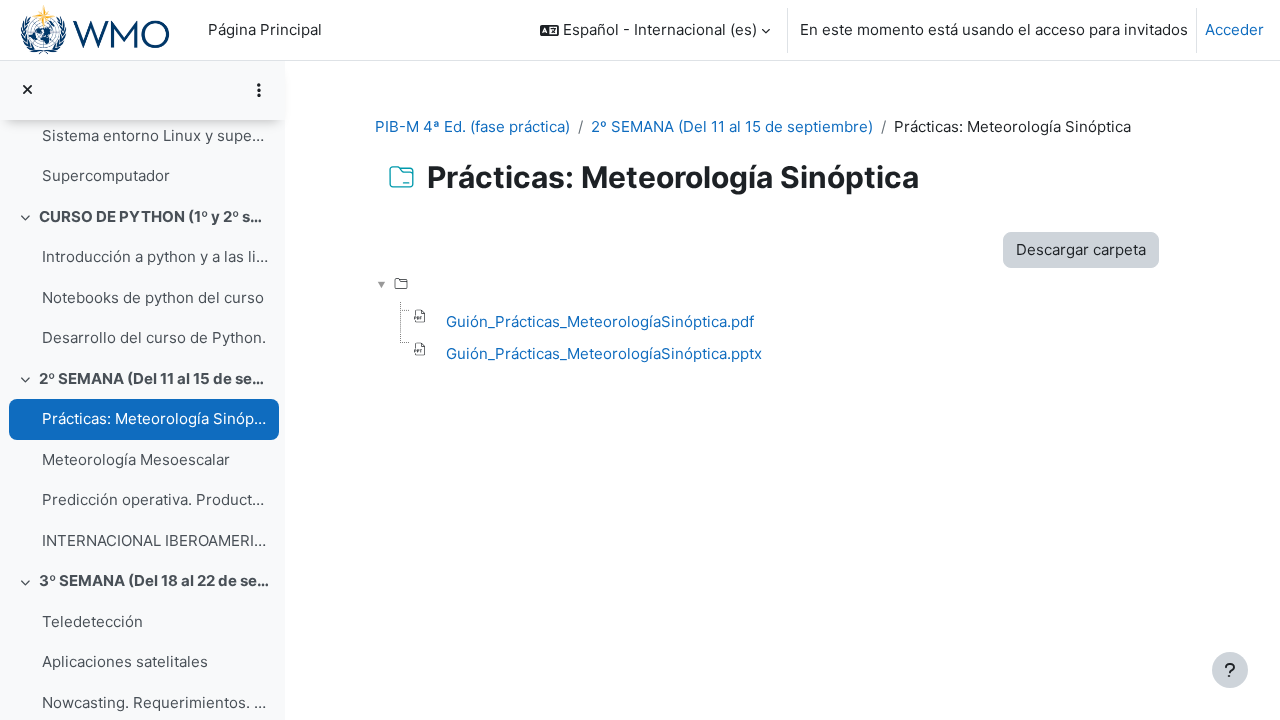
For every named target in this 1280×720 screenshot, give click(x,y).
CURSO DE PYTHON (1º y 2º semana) (154, 216)
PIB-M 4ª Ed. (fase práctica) (472, 126)
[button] (655, 30)
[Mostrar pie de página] (1230, 670)
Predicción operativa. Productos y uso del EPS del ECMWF (155, 499)
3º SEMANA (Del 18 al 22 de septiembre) (154, 580)
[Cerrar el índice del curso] (27, 90)
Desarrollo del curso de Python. (154, 337)
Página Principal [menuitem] (265, 29)
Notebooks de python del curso (153, 297)
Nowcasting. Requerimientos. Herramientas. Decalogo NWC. (155, 702)
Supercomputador (106, 175)
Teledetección (92, 621)
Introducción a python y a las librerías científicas (155, 256)
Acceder (1234, 29)
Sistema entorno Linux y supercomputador (155, 135)
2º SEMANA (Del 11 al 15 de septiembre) (154, 378)
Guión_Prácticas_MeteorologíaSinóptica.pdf (600, 321)
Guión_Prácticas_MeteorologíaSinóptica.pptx (604, 353)
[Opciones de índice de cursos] (259, 90)
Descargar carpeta (1081, 249)
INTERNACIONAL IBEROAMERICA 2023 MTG (155, 540)
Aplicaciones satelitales (125, 661)
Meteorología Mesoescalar (136, 459)
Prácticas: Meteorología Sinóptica (155, 418)
